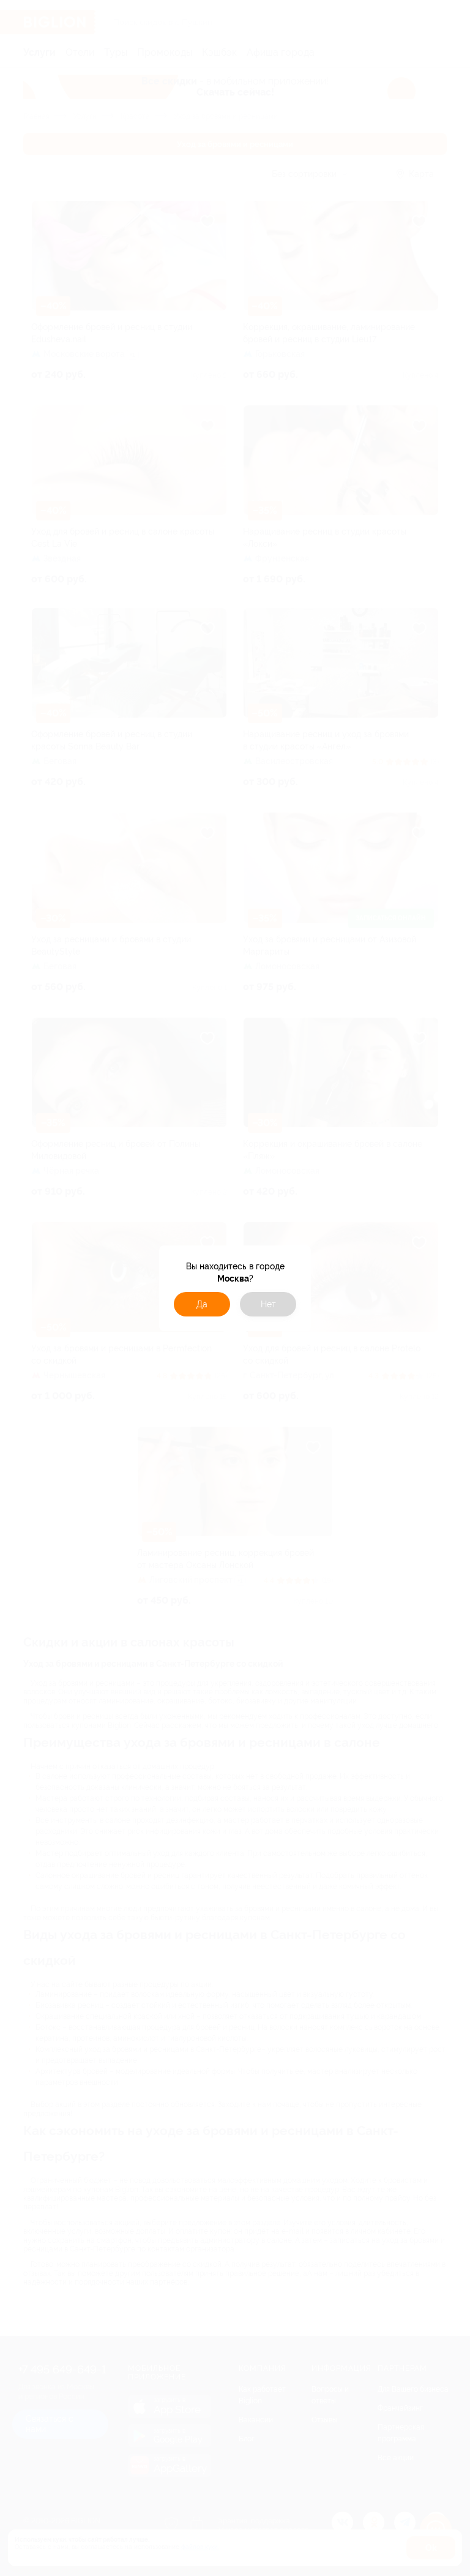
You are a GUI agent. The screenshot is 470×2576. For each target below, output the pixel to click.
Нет (268, 1304)
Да (202, 1304)
